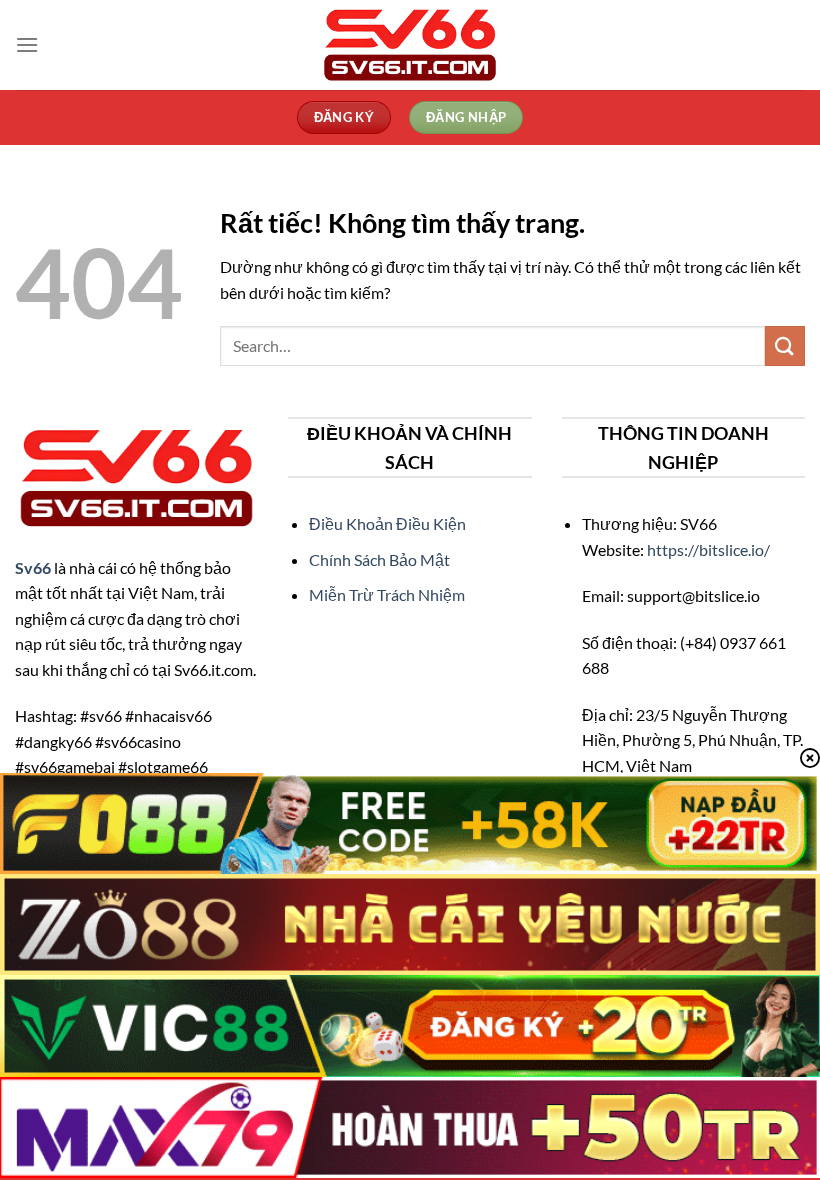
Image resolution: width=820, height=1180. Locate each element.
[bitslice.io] (410, 45)
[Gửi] (785, 345)
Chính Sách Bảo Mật (379, 559)
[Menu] (27, 44)
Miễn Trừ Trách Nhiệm (387, 594)
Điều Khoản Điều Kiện (387, 523)
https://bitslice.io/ (708, 549)
